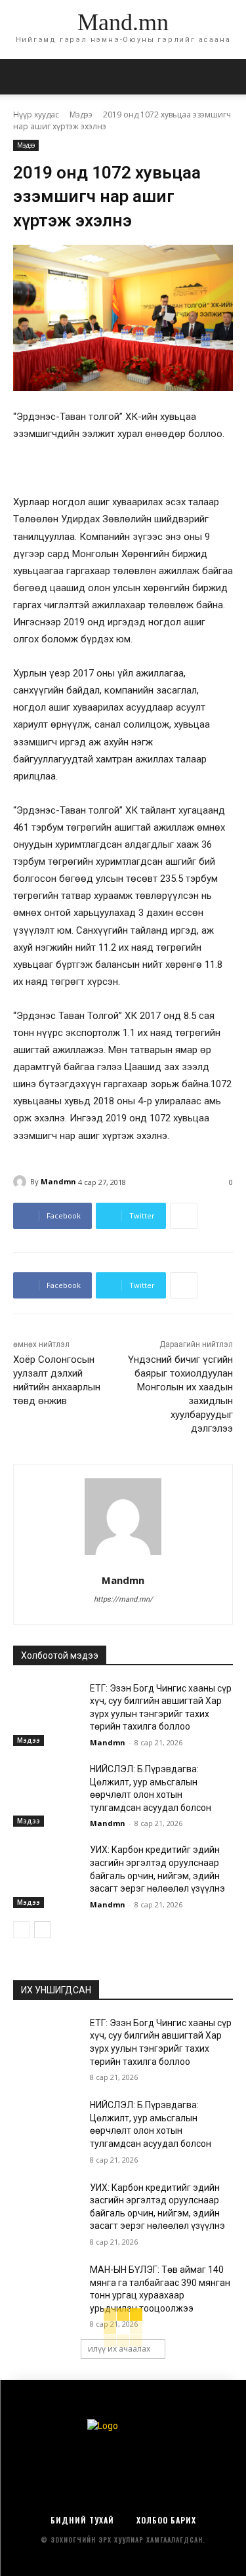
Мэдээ (81, 114)
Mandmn (58, 1181)
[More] (184, 1216)
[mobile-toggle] (22, 77)
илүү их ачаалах (119, 2349)
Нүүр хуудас (36, 114)
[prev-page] (21, 1930)
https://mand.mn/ (123, 1599)
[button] (228, 77)
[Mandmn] (22, 1182)
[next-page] (42, 1930)
